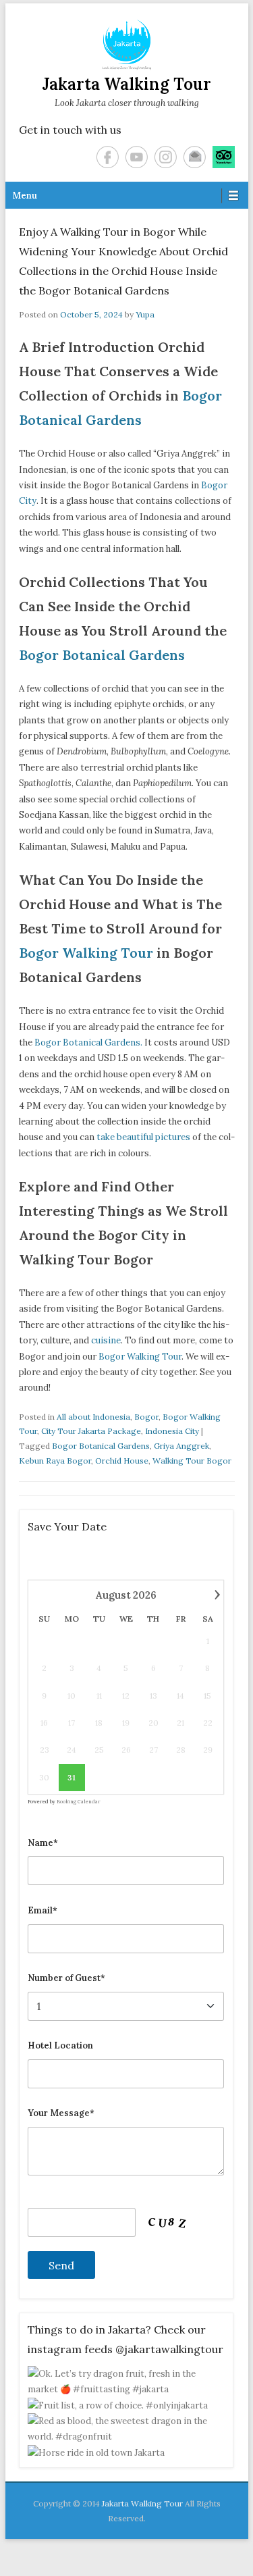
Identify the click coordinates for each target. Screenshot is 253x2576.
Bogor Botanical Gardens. (88, 1042)
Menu (25, 196)
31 (72, 1777)
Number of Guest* (66, 1978)
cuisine (106, 1340)
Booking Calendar (79, 1802)
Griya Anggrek (181, 1446)
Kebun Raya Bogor (55, 1461)
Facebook (108, 157)
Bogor (146, 1417)
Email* (43, 1910)
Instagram (166, 157)
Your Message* (61, 2113)
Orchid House (122, 1461)
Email (195, 157)
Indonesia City (172, 1431)
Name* (43, 1843)
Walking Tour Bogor (192, 1461)
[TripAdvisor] (224, 157)
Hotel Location (60, 2045)
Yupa (145, 314)
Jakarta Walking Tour (127, 84)
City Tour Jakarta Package (91, 1431)
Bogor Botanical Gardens (102, 655)
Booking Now (127, 2545)
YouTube (137, 157)
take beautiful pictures (143, 1137)
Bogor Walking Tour (88, 953)
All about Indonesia (93, 1417)
